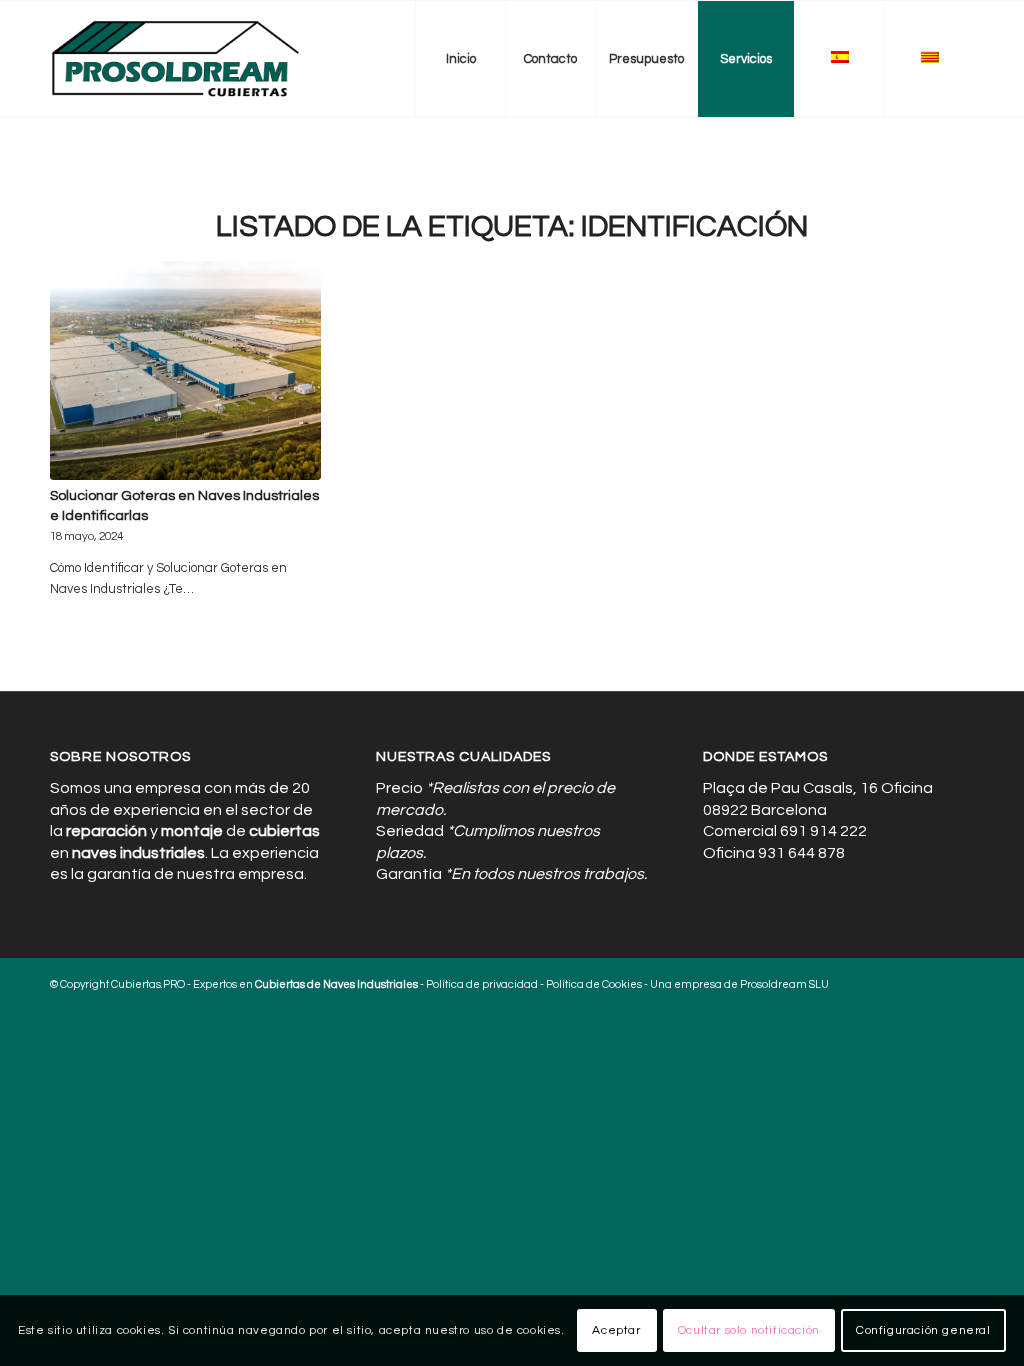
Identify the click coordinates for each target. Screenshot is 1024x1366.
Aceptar (616, 1330)
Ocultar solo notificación (749, 1330)
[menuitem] (460, 59)
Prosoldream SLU (784, 984)
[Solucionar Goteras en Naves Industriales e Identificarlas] (185, 370)
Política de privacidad (482, 984)
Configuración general (923, 1330)
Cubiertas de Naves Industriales (336, 984)
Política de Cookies (594, 984)
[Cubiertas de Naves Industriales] (176, 59)
